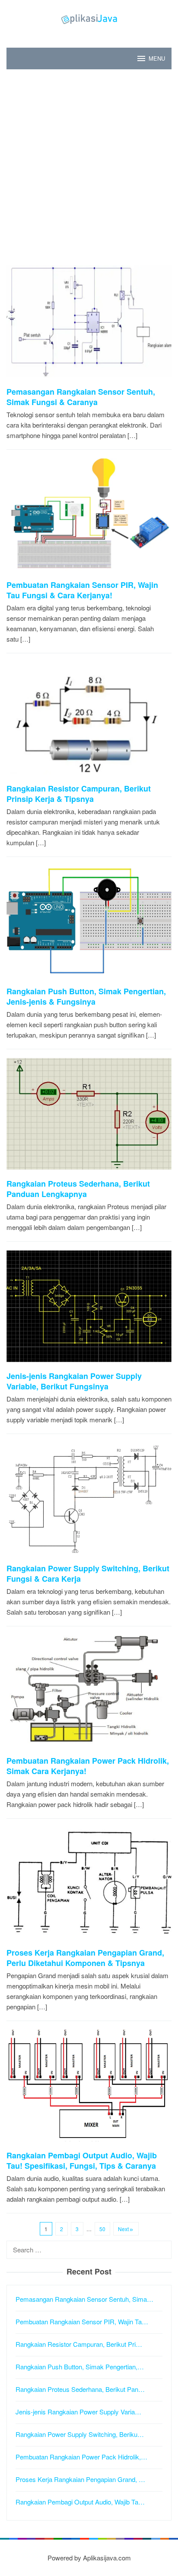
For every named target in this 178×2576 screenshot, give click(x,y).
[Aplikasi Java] (89, 18)
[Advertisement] (89, 167)
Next (123, 2229)
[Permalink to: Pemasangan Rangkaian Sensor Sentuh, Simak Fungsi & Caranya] (89, 325)
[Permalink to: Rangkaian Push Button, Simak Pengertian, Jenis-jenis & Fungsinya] (89, 925)
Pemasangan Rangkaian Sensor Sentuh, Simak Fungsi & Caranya (81, 397)
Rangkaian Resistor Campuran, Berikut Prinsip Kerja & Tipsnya (79, 794)
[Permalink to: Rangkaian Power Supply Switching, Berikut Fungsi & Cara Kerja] (89, 1502)
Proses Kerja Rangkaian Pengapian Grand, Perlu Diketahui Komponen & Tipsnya (85, 1958)
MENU (157, 58)
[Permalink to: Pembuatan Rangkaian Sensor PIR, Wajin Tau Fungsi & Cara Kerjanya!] (89, 518)
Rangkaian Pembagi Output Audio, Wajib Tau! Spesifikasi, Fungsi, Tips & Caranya (82, 2161)
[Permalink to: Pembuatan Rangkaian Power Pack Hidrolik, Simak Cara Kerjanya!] (89, 1694)
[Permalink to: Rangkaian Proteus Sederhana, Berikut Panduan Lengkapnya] (89, 1117)
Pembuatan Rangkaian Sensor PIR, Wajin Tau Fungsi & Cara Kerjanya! (82, 590)
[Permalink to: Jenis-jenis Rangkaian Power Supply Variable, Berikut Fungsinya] (89, 1309)
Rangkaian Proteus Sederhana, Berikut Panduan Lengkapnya (78, 1189)
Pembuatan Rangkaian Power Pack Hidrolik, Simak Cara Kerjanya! (88, 1766)
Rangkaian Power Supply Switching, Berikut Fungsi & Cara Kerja (88, 1574)
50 (102, 2229)
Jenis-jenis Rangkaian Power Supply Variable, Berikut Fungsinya (74, 1381)
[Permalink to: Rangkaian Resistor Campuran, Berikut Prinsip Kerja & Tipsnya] (89, 722)
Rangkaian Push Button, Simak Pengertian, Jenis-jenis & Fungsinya (86, 996)
